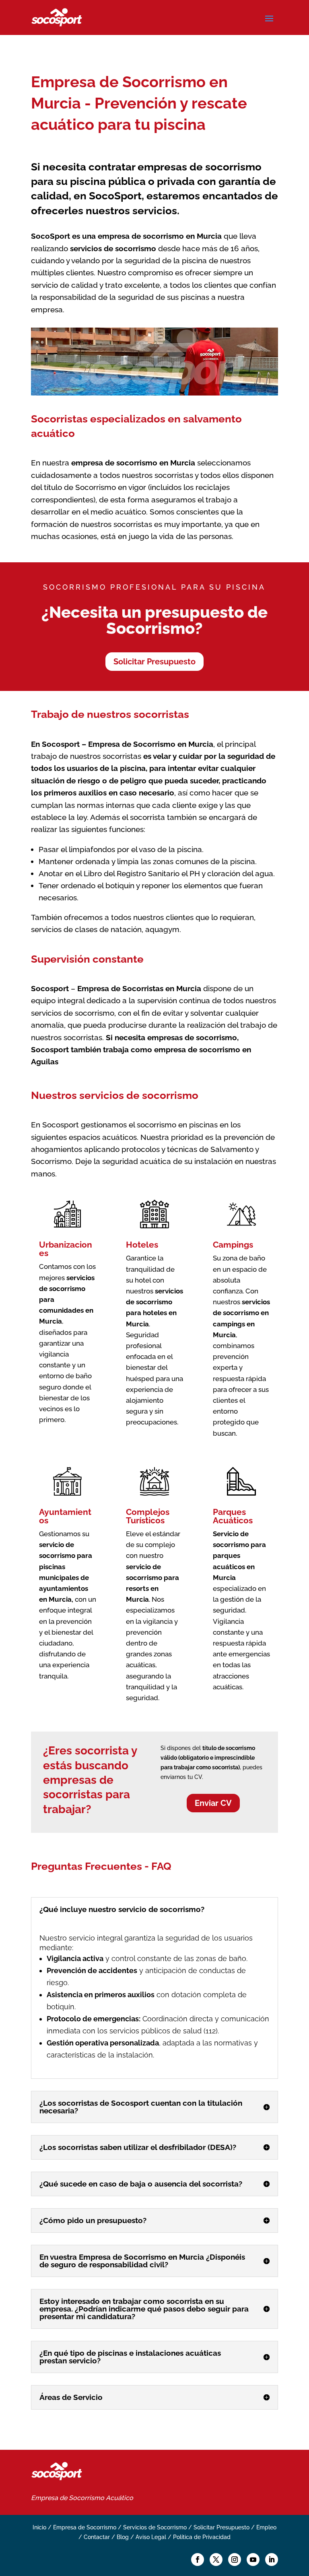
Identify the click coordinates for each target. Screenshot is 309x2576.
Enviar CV (213, 1803)
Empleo (266, 2527)
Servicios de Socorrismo (155, 2527)
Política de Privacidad (202, 2537)
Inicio (39, 2527)
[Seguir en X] (216, 2560)
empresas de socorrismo (200, 167)
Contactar (97, 2537)
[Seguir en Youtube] (253, 2560)
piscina (133, 768)
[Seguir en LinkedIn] (272, 2560)
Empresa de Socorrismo (68, 2498)
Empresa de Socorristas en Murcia (139, 988)
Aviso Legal (151, 2537)
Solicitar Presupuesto (154, 662)
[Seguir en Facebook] (198, 2560)
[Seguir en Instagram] (235, 2560)
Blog (123, 2537)
